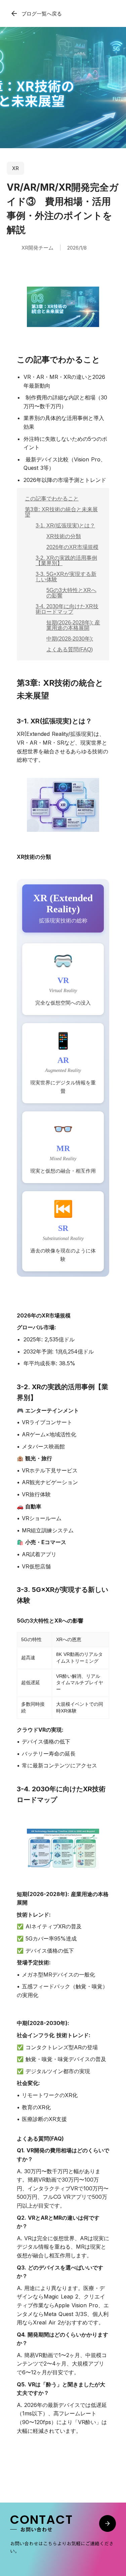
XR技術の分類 (64, 536)
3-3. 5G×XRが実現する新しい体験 (66, 577)
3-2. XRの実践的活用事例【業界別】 (66, 561)
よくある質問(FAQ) (70, 649)
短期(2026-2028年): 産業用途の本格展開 (73, 625)
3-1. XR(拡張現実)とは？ (65, 526)
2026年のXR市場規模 (72, 547)
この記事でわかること (52, 499)
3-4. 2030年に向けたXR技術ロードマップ (67, 609)
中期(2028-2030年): (70, 639)
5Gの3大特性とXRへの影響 (71, 593)
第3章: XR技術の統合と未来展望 (61, 512)
